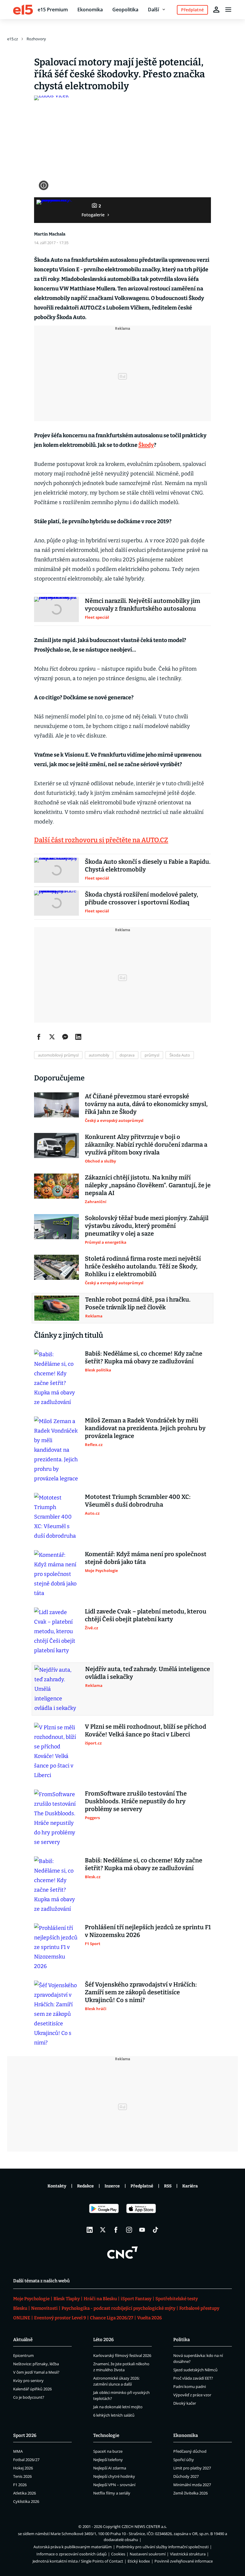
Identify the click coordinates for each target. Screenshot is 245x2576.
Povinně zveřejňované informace (184, 2561)
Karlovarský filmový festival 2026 (122, 2355)
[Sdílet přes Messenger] (65, 1037)
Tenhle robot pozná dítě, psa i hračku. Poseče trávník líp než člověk (138, 1303)
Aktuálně (23, 2340)
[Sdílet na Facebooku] (39, 1037)
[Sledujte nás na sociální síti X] (103, 2230)
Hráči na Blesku (100, 2299)
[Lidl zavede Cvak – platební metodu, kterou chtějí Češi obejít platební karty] (56, 1631)
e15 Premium (53, 10)
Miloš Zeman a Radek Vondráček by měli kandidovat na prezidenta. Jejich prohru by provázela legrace (145, 1428)
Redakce (85, 2186)
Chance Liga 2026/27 (112, 2318)
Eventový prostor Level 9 (60, 2318)
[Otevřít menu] (228, 10)
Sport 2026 (25, 2435)
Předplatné (142, 2186)
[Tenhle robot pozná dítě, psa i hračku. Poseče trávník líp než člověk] (57, 1308)
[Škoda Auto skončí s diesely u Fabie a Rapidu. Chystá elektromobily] (56, 870)
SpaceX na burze (108, 2451)
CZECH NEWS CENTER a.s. (144, 2526)
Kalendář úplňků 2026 (32, 2389)
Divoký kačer (185, 2403)
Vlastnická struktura (188, 2554)
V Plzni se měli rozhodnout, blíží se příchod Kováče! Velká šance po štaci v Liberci (146, 1730)
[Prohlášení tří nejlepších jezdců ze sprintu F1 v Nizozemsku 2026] (56, 1947)
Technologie (106, 2435)
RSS (168, 2186)
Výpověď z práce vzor (192, 2395)
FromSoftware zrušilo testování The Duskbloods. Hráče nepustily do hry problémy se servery (136, 1801)
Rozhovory (36, 39)
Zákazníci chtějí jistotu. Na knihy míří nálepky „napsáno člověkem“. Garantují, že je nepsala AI (148, 1185)
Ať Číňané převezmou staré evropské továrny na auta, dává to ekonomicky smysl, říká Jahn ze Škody (146, 1104)
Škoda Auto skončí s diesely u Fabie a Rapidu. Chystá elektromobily (148, 866)
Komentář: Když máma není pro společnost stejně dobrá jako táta (146, 1558)
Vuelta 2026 (150, 2318)
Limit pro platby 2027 (192, 2468)
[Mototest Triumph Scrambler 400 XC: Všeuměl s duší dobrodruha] (56, 1517)
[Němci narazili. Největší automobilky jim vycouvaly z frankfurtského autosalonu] (56, 609)
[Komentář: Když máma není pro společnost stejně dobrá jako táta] (56, 1574)
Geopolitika (125, 10)
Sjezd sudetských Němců (195, 2370)
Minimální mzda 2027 (192, 2485)
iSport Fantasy (136, 2299)
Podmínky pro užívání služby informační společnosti (162, 2547)
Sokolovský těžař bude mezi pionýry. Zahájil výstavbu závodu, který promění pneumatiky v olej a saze (147, 1226)
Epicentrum (23, 2355)
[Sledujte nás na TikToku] (155, 2230)
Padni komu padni (190, 2386)
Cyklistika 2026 (26, 2501)
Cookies (118, 2554)
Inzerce (112, 2186)
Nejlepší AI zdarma (110, 2468)
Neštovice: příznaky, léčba (36, 2364)
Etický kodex (139, 2561)
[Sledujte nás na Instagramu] (129, 2230)
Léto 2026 (104, 2340)
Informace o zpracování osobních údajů (72, 2554)
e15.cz (13, 39)
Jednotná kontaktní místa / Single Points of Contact (78, 2561)
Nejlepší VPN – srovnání (114, 2485)
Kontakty (57, 2186)
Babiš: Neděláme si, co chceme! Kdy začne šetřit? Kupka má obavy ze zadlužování (144, 1357)
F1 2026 (20, 2485)
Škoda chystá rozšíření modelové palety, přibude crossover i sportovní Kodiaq (141, 898)
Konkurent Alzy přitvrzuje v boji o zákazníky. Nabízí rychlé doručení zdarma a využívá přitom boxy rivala (146, 1145)
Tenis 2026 (22, 2476)
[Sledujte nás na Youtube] (142, 2230)
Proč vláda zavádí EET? (193, 2378)
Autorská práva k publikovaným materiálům (73, 2547)
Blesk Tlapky (67, 2299)
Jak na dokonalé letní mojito (118, 2407)
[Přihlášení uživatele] (216, 10)
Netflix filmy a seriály (112, 2493)
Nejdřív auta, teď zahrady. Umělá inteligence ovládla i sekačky (148, 1673)
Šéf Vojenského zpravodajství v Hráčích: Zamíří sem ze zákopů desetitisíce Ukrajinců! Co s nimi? (141, 1992)
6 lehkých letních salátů (114, 2415)
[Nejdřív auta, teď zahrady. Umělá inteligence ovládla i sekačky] (57, 1689)
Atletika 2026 (24, 2493)
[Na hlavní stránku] (23, 10)
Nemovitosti (44, 2308)
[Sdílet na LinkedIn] (78, 1037)
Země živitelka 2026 (190, 2493)
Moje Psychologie (31, 2299)
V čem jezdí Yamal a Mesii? (36, 2372)
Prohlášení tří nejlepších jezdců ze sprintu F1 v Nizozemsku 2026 (148, 1931)
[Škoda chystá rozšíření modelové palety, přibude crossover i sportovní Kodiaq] (56, 903)
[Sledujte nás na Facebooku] (116, 2230)
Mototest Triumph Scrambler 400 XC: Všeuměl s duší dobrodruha (138, 1501)
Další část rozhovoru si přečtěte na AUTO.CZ (101, 840)
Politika (182, 2340)
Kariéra (190, 2186)
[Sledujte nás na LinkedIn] (90, 2230)
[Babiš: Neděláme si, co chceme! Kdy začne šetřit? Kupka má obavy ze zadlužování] (56, 1378)
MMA (18, 2451)
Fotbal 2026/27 (26, 2460)
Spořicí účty (184, 2460)
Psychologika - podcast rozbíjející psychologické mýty (118, 2308)
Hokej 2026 (23, 2468)
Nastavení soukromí (148, 2554)
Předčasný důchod (190, 2451)
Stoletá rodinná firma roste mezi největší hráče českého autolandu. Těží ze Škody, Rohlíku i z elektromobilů (143, 1266)
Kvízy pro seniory (28, 2381)
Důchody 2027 (186, 2476)
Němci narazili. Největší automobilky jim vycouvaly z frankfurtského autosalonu (143, 605)
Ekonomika (90, 10)
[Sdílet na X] (52, 1037)
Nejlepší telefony (108, 2460)
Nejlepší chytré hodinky (114, 2476)
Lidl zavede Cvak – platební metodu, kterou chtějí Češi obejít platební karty (146, 1615)
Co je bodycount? (29, 2397)
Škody (146, 445)
